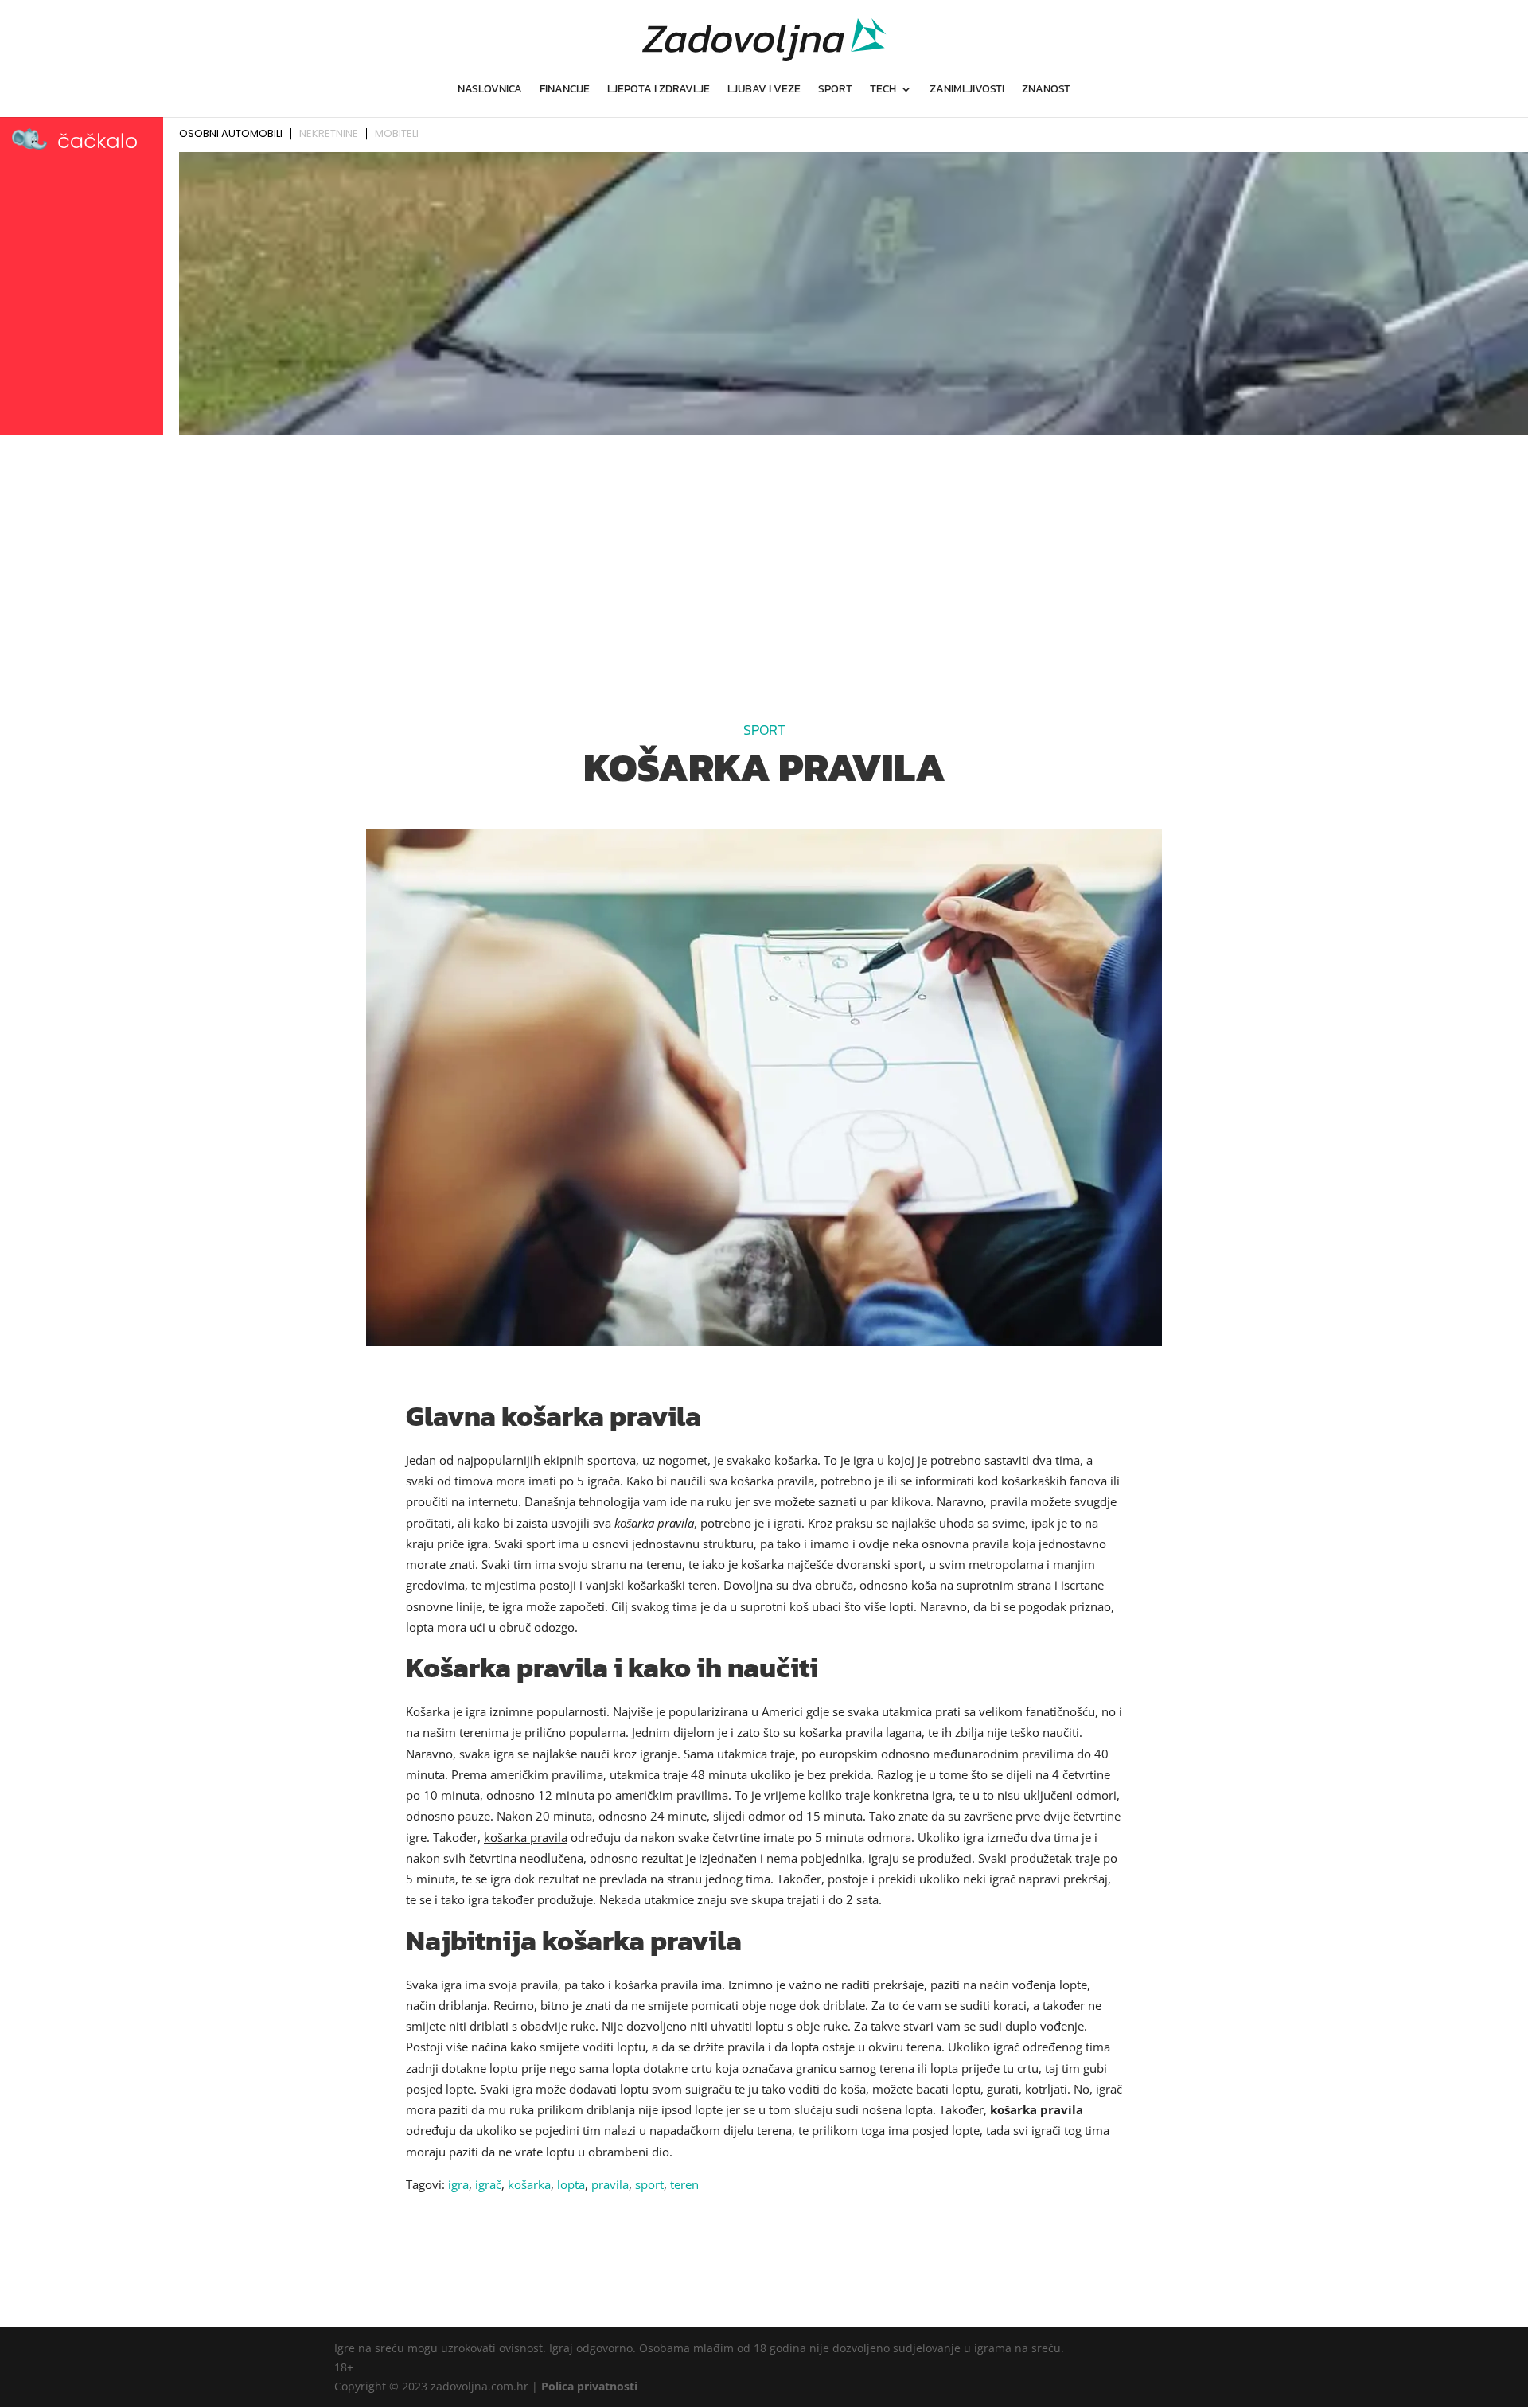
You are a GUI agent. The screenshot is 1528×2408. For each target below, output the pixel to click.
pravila (610, 2184)
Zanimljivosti (967, 90)
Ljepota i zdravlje (659, 90)
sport (649, 2184)
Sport (835, 90)
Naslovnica (490, 90)
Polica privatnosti (589, 2386)
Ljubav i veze (764, 90)
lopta (571, 2184)
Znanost (1046, 90)
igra (458, 2184)
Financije (565, 90)
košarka (529, 2184)
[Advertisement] (764, 560)
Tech (883, 90)
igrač (488, 2184)
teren (684, 2184)
